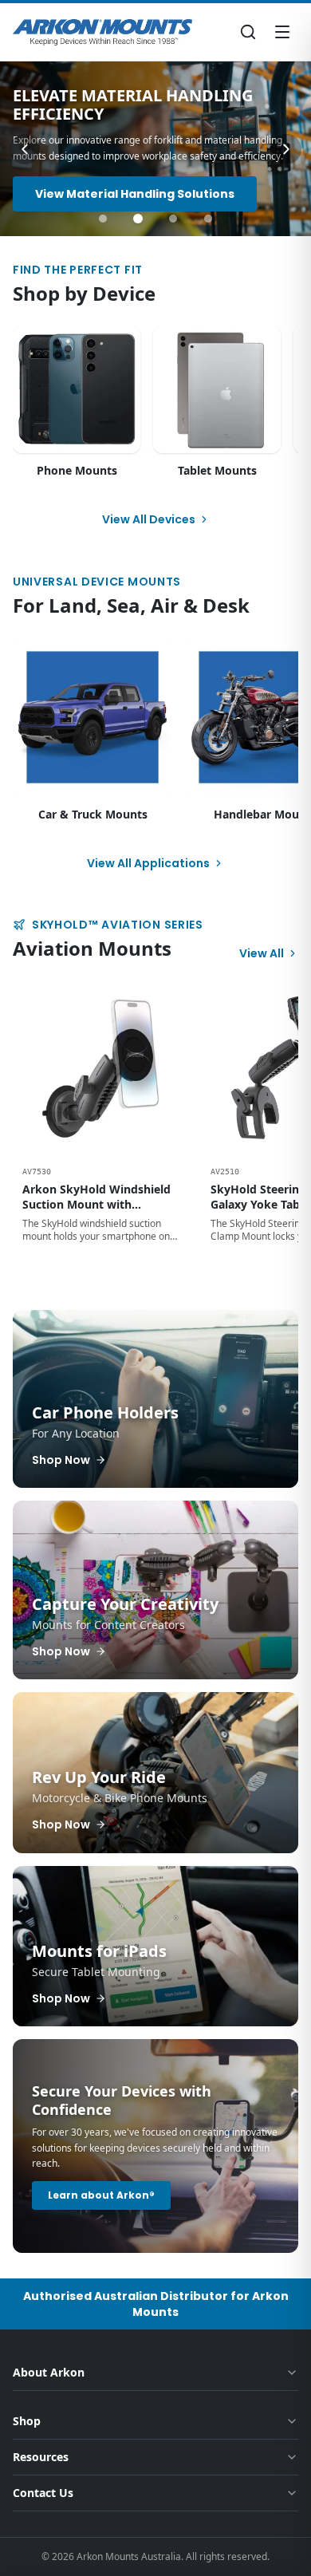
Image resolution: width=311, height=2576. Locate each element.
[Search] (248, 32)
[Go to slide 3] (173, 219)
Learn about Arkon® (101, 2195)
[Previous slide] (25, 149)
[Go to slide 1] (103, 219)
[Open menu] (282, 32)
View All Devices (149, 519)
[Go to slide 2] (138, 219)
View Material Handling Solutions (135, 194)
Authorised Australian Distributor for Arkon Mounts (156, 2304)
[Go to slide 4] (208, 219)
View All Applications (148, 863)
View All (262, 953)
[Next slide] (286, 149)
